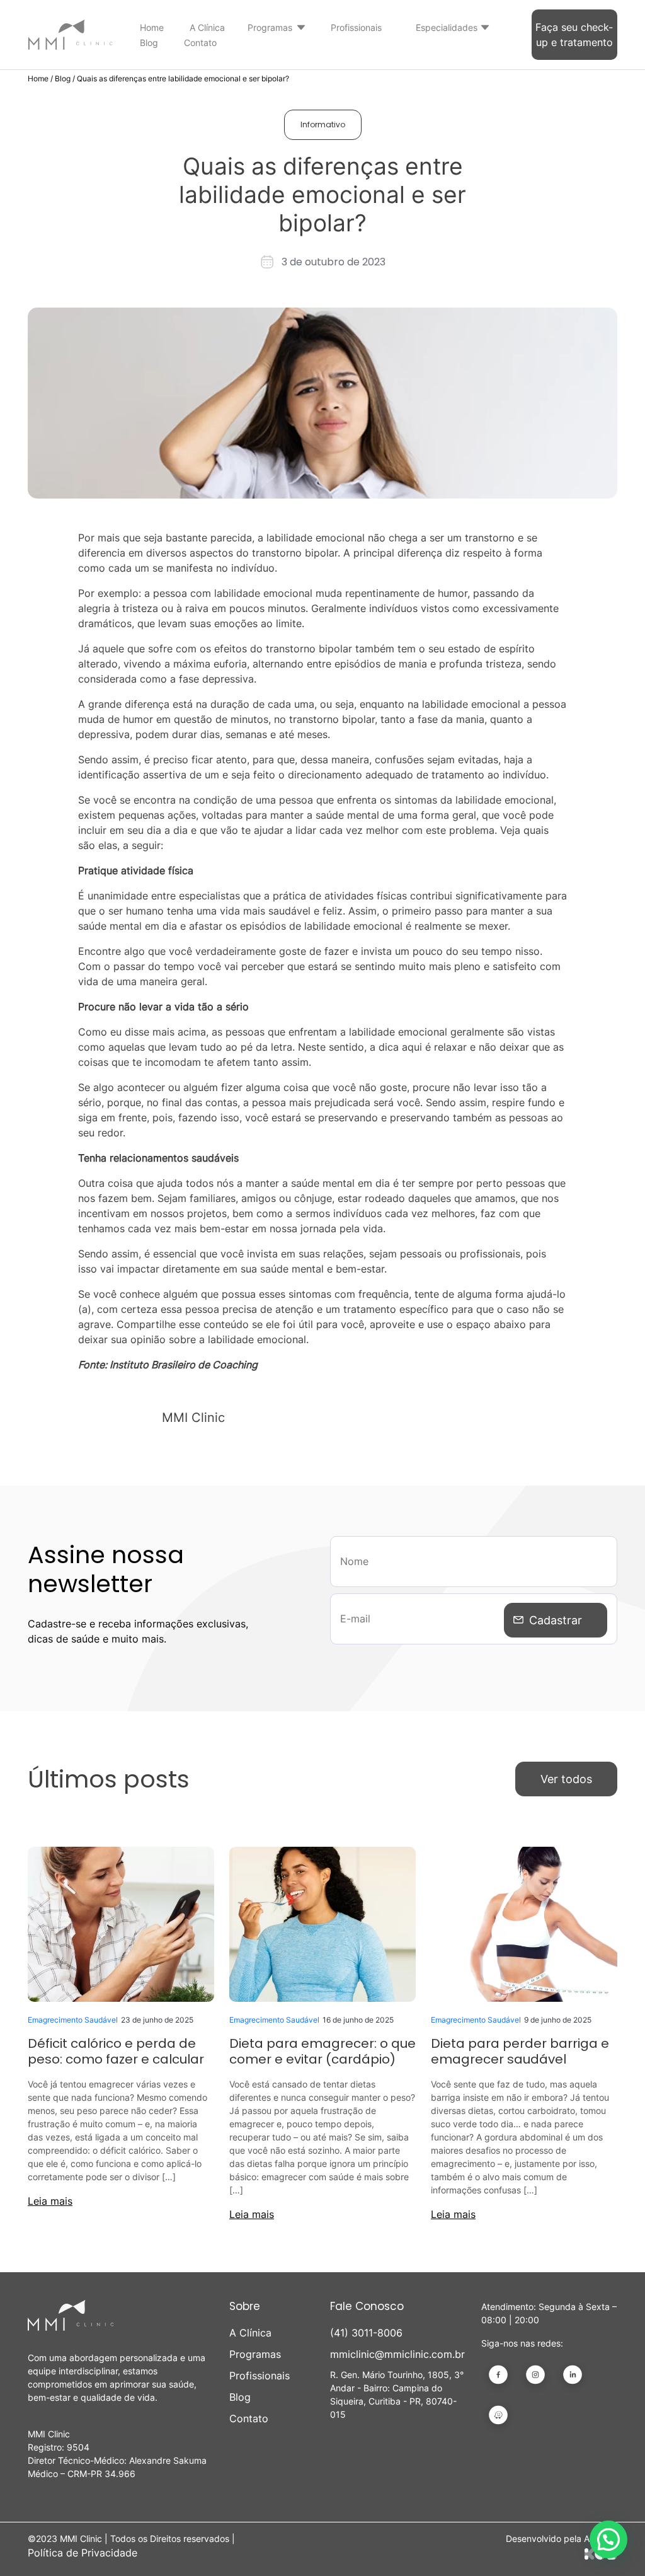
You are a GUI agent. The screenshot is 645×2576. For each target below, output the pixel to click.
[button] (608, 2539)
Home (152, 27)
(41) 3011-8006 (366, 2333)
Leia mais (50, 2201)
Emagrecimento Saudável (73, 2020)
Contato (200, 43)
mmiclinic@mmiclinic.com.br (397, 2354)
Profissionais (356, 27)
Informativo (323, 124)
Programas (270, 27)
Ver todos (566, 1779)
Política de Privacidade (83, 2553)
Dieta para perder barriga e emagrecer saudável (520, 2051)
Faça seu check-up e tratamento (574, 35)
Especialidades (447, 27)
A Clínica (207, 27)
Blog (149, 43)
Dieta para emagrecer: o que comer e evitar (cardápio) (322, 2051)
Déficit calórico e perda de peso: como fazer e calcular (116, 2051)
